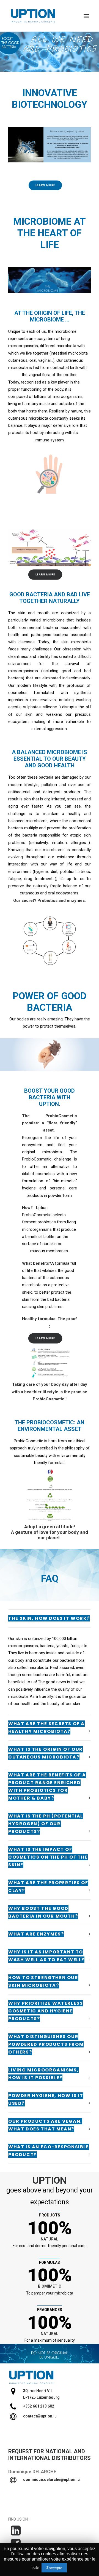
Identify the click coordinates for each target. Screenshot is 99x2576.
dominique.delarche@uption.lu (51, 2479)
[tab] (50, 1618)
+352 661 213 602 (39, 2406)
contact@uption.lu (40, 2416)
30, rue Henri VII (37, 2391)
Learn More (45, 185)
